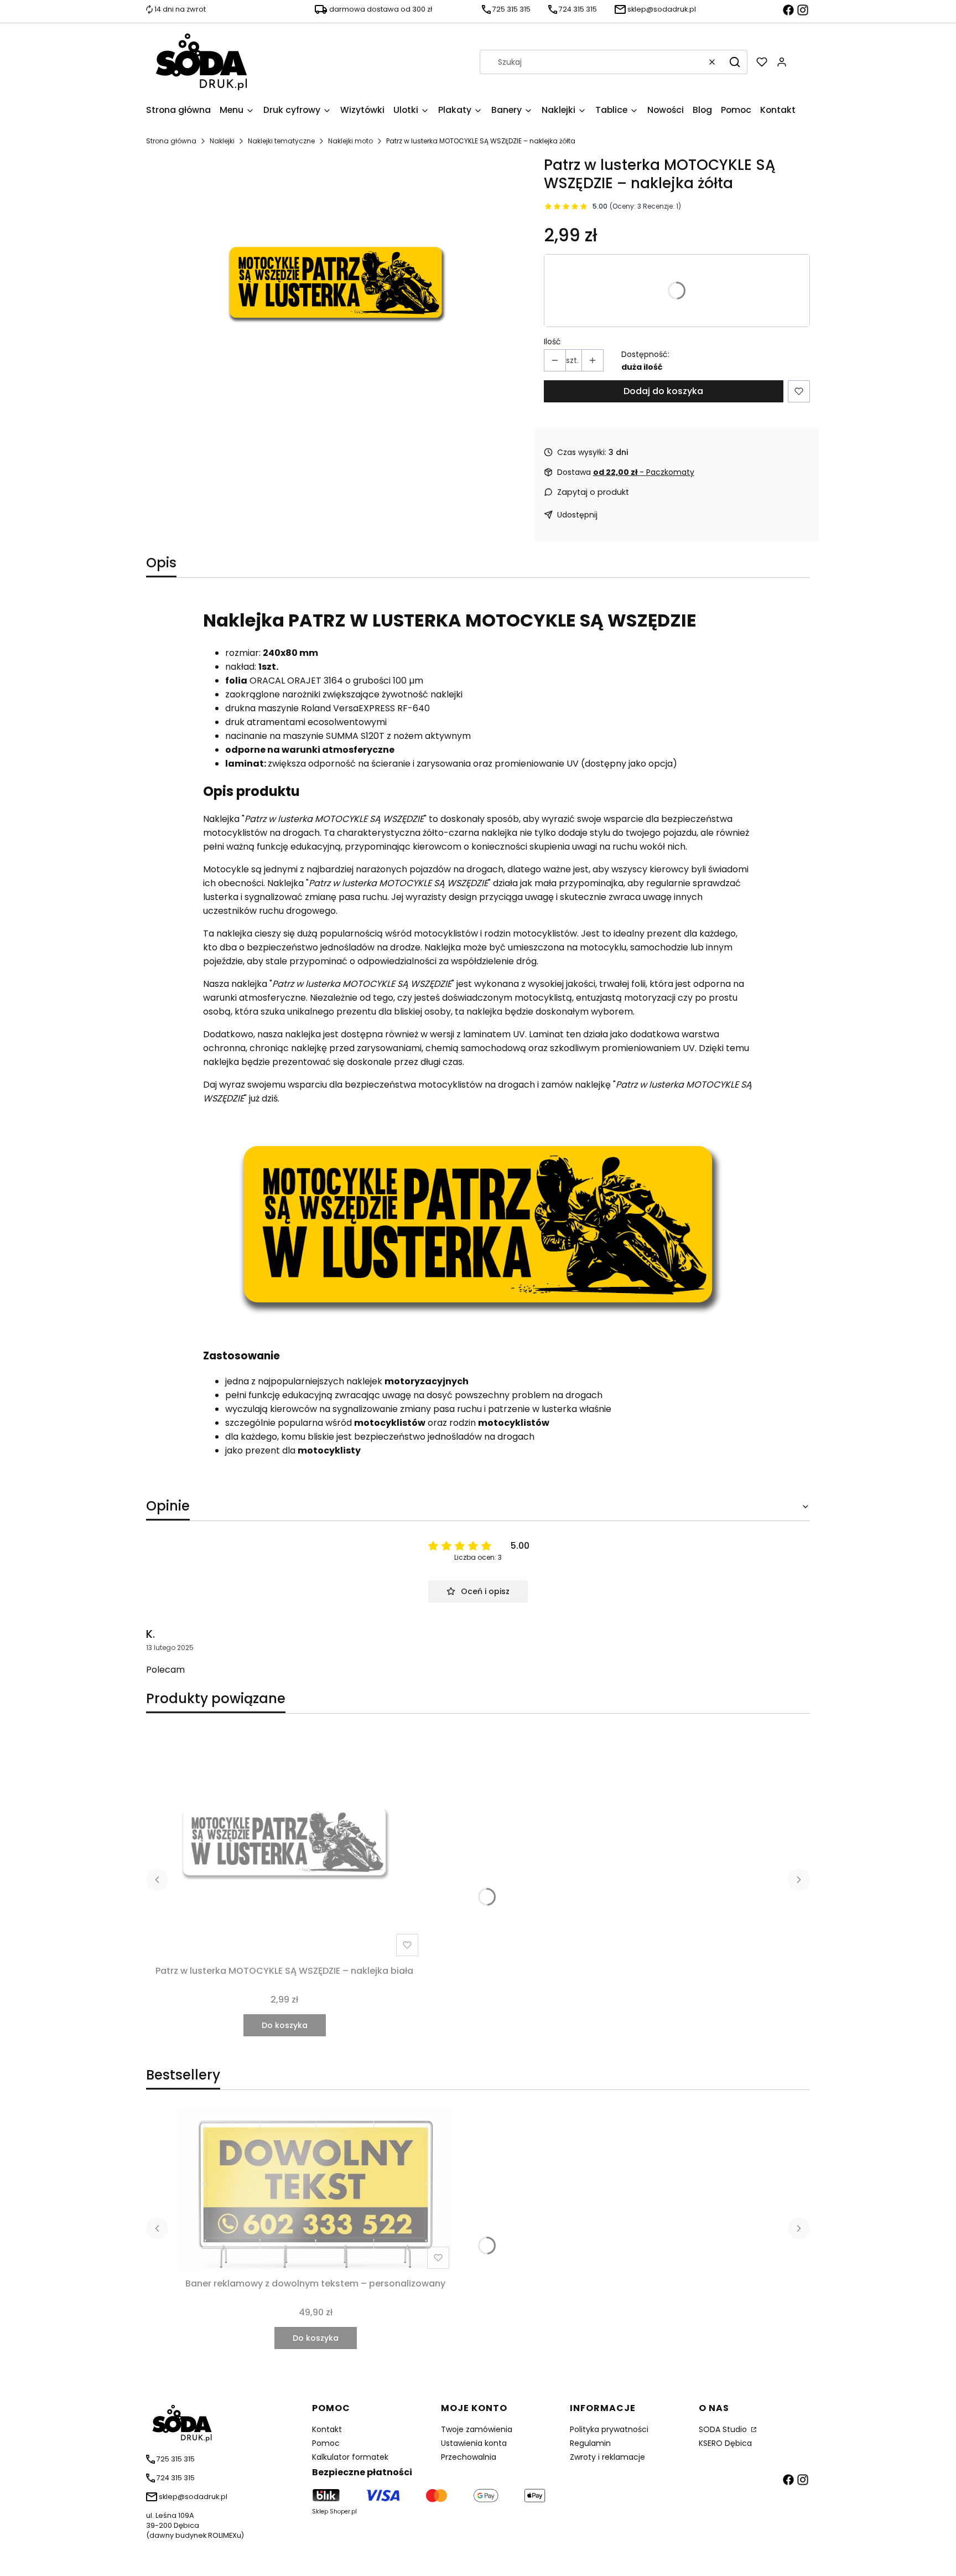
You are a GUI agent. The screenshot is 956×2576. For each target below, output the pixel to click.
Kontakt (327, 2429)
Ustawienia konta (474, 2443)
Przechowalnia (469, 2457)
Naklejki (222, 141)
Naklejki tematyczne (281, 141)
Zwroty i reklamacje (607, 2457)
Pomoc (326, 2443)
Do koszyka (285, 2025)
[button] (735, 62)
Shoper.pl (343, 2512)
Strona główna (171, 141)
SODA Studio (724, 2429)
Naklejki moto (350, 141)
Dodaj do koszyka (663, 391)
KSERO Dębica (725, 2443)
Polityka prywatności (609, 2429)
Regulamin (590, 2443)
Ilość (552, 342)
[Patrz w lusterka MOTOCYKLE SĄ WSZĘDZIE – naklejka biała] (284, 1842)
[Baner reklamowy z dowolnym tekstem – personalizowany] (315, 2190)
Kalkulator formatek (350, 2457)
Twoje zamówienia (477, 2429)
